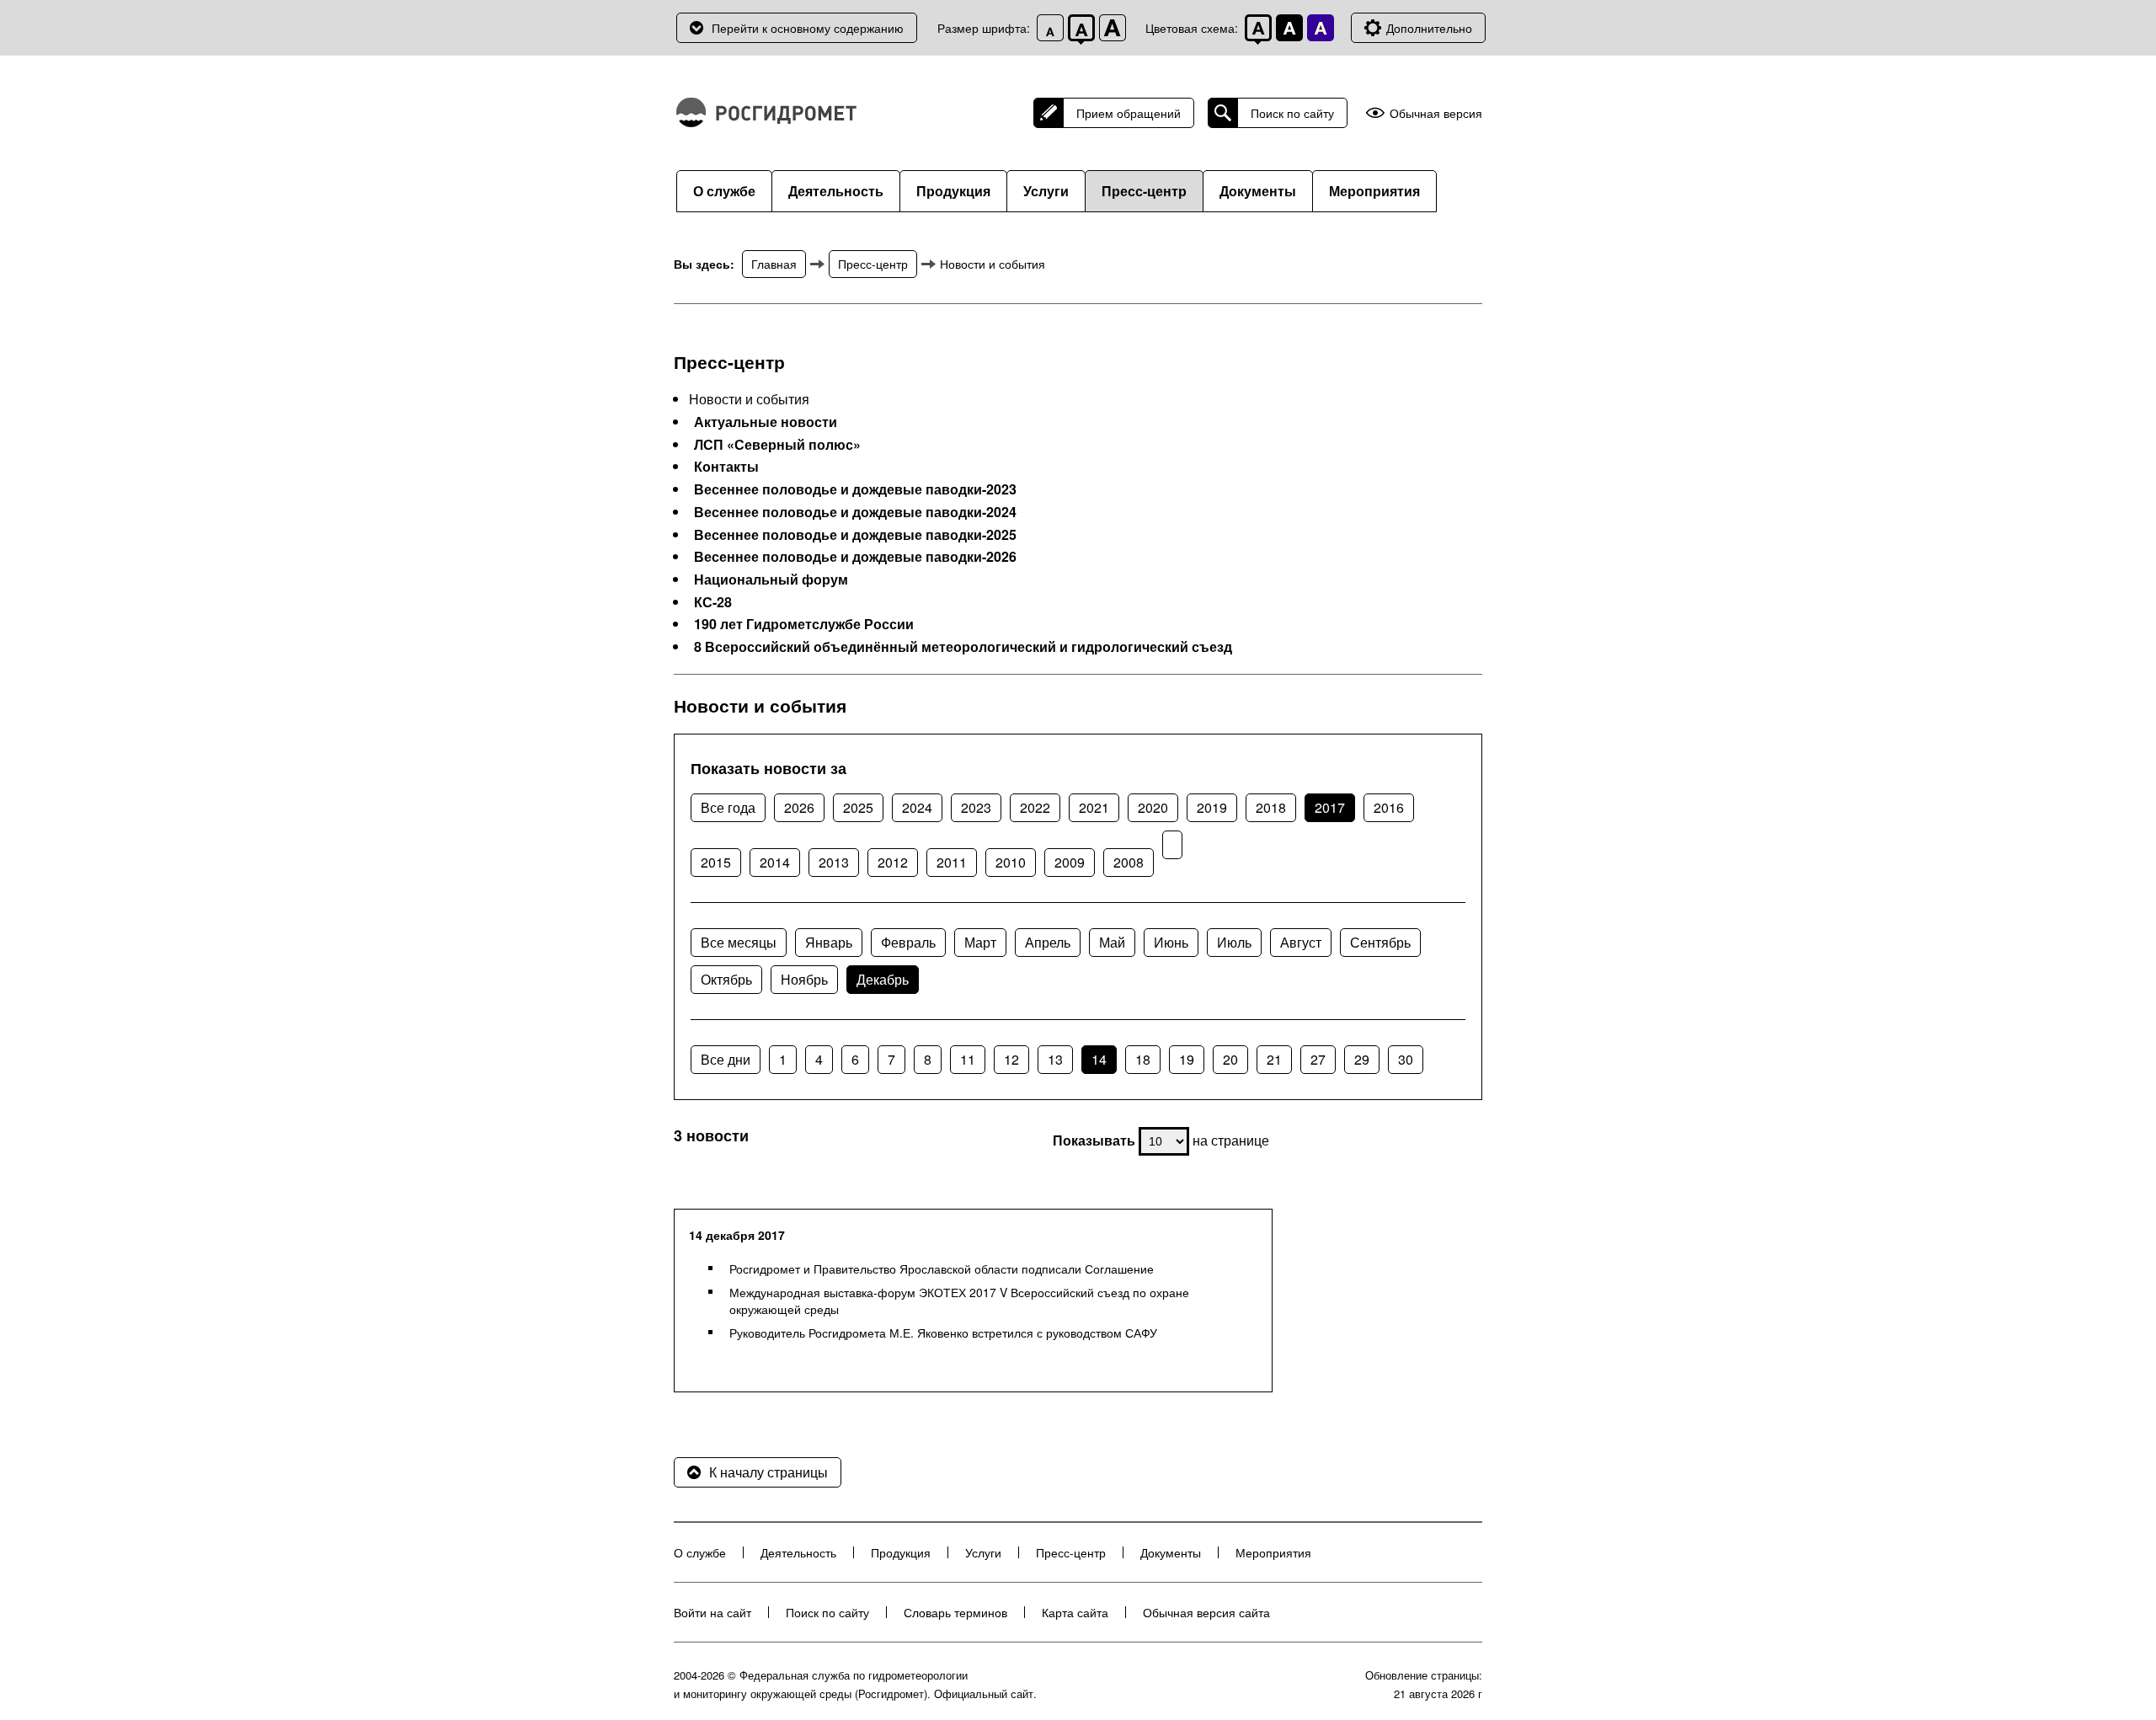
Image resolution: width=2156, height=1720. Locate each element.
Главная (774, 264)
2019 (1212, 807)
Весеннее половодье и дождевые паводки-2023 (855, 489)
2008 (1129, 862)
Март (980, 942)
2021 (1094, 807)
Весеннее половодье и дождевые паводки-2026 (855, 557)
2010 (1011, 862)
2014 (775, 862)
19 (1187, 1059)
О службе (724, 191)
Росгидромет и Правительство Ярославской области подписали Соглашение (942, 1269)
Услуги (1046, 191)
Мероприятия (1374, 191)
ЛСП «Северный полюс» (777, 445)
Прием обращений (1129, 113)
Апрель (1048, 942)
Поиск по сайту (1292, 113)
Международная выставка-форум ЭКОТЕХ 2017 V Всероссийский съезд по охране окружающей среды (959, 1301)
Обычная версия (1436, 113)
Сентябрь (1380, 942)
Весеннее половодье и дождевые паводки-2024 (855, 512)
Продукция (953, 191)
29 (1362, 1059)
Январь (829, 942)
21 (1274, 1059)
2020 (1153, 807)
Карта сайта (1075, 1612)
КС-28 (713, 602)
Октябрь (726, 979)
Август (1301, 942)
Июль (1234, 942)
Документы (1258, 191)
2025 (858, 807)
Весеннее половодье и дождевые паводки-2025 (855, 535)
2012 (893, 862)
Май (1112, 942)
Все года (728, 807)
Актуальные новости (766, 422)
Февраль (908, 942)
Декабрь (883, 979)
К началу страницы (768, 1472)
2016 (1389, 807)
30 (1406, 1059)
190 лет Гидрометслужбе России (804, 624)
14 (1099, 1059)
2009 (1070, 862)
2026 (799, 807)
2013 (834, 862)
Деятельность (836, 191)
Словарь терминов (955, 1612)
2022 (1035, 807)
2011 (952, 862)
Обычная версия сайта (1206, 1612)
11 (968, 1059)
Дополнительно (1429, 28)
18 (1143, 1059)
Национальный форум (771, 580)
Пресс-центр (1144, 191)
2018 (1271, 807)
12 (1011, 1059)
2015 (716, 862)
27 (1318, 1059)
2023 (976, 807)
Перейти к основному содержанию (808, 28)
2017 (1330, 807)
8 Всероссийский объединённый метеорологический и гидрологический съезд (963, 647)
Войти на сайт (712, 1612)
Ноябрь (804, 979)
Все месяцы (739, 942)
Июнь (1171, 942)
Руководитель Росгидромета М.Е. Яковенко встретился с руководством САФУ (943, 1333)
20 (1230, 1059)
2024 (917, 807)
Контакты (726, 467)
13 (1055, 1059)
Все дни (726, 1059)
